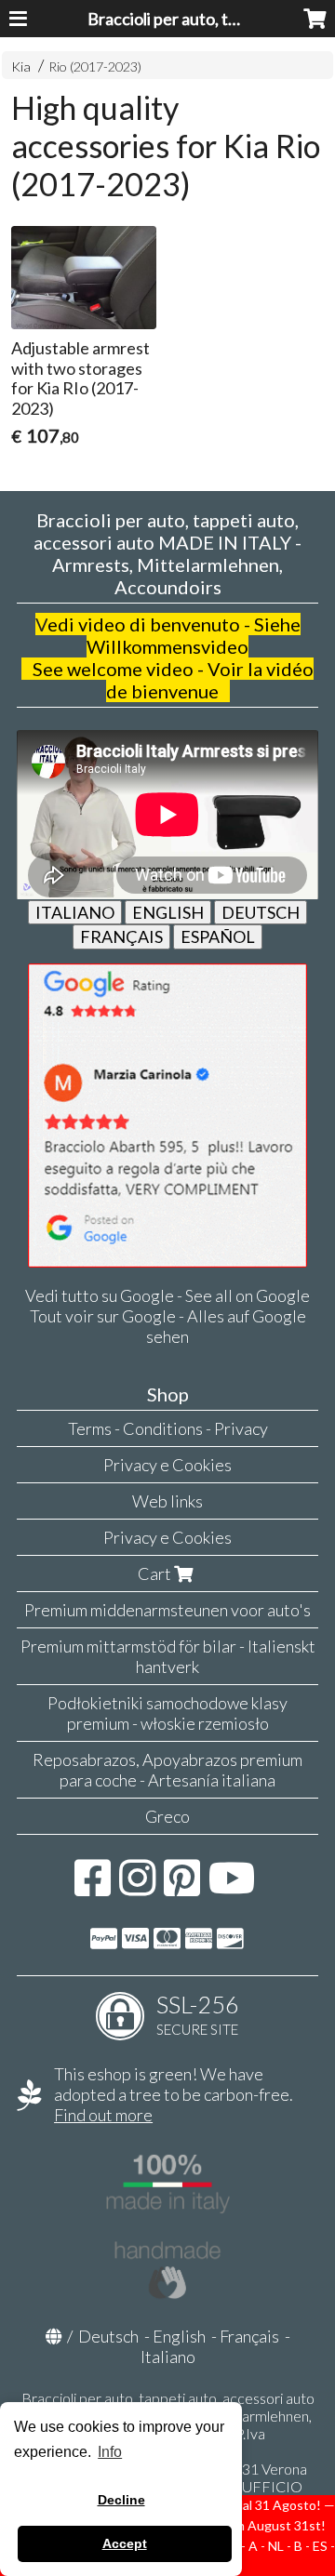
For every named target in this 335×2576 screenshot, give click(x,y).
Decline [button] (121, 2500)
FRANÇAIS (121, 936)
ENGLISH (168, 912)
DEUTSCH (261, 912)
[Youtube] (232, 1887)
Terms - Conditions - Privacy (168, 1428)
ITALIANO (75, 912)
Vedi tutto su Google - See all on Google (167, 1295)
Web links (167, 1501)
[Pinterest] (182, 1887)
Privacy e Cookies (167, 1465)
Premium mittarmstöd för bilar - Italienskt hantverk (168, 1656)
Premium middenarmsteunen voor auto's (167, 1610)
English (179, 2336)
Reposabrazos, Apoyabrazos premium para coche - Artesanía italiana (167, 1770)
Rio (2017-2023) (95, 66)
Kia (21, 66)
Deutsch (108, 2336)
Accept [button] (125, 2543)
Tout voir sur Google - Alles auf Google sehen (168, 1326)
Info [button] (110, 2452)
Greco (167, 1816)
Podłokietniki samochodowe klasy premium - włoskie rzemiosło (167, 1713)
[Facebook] (93, 1887)
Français (249, 2336)
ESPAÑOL (218, 936)
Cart (156, 1573)
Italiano (168, 2357)
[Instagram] (137, 1887)
